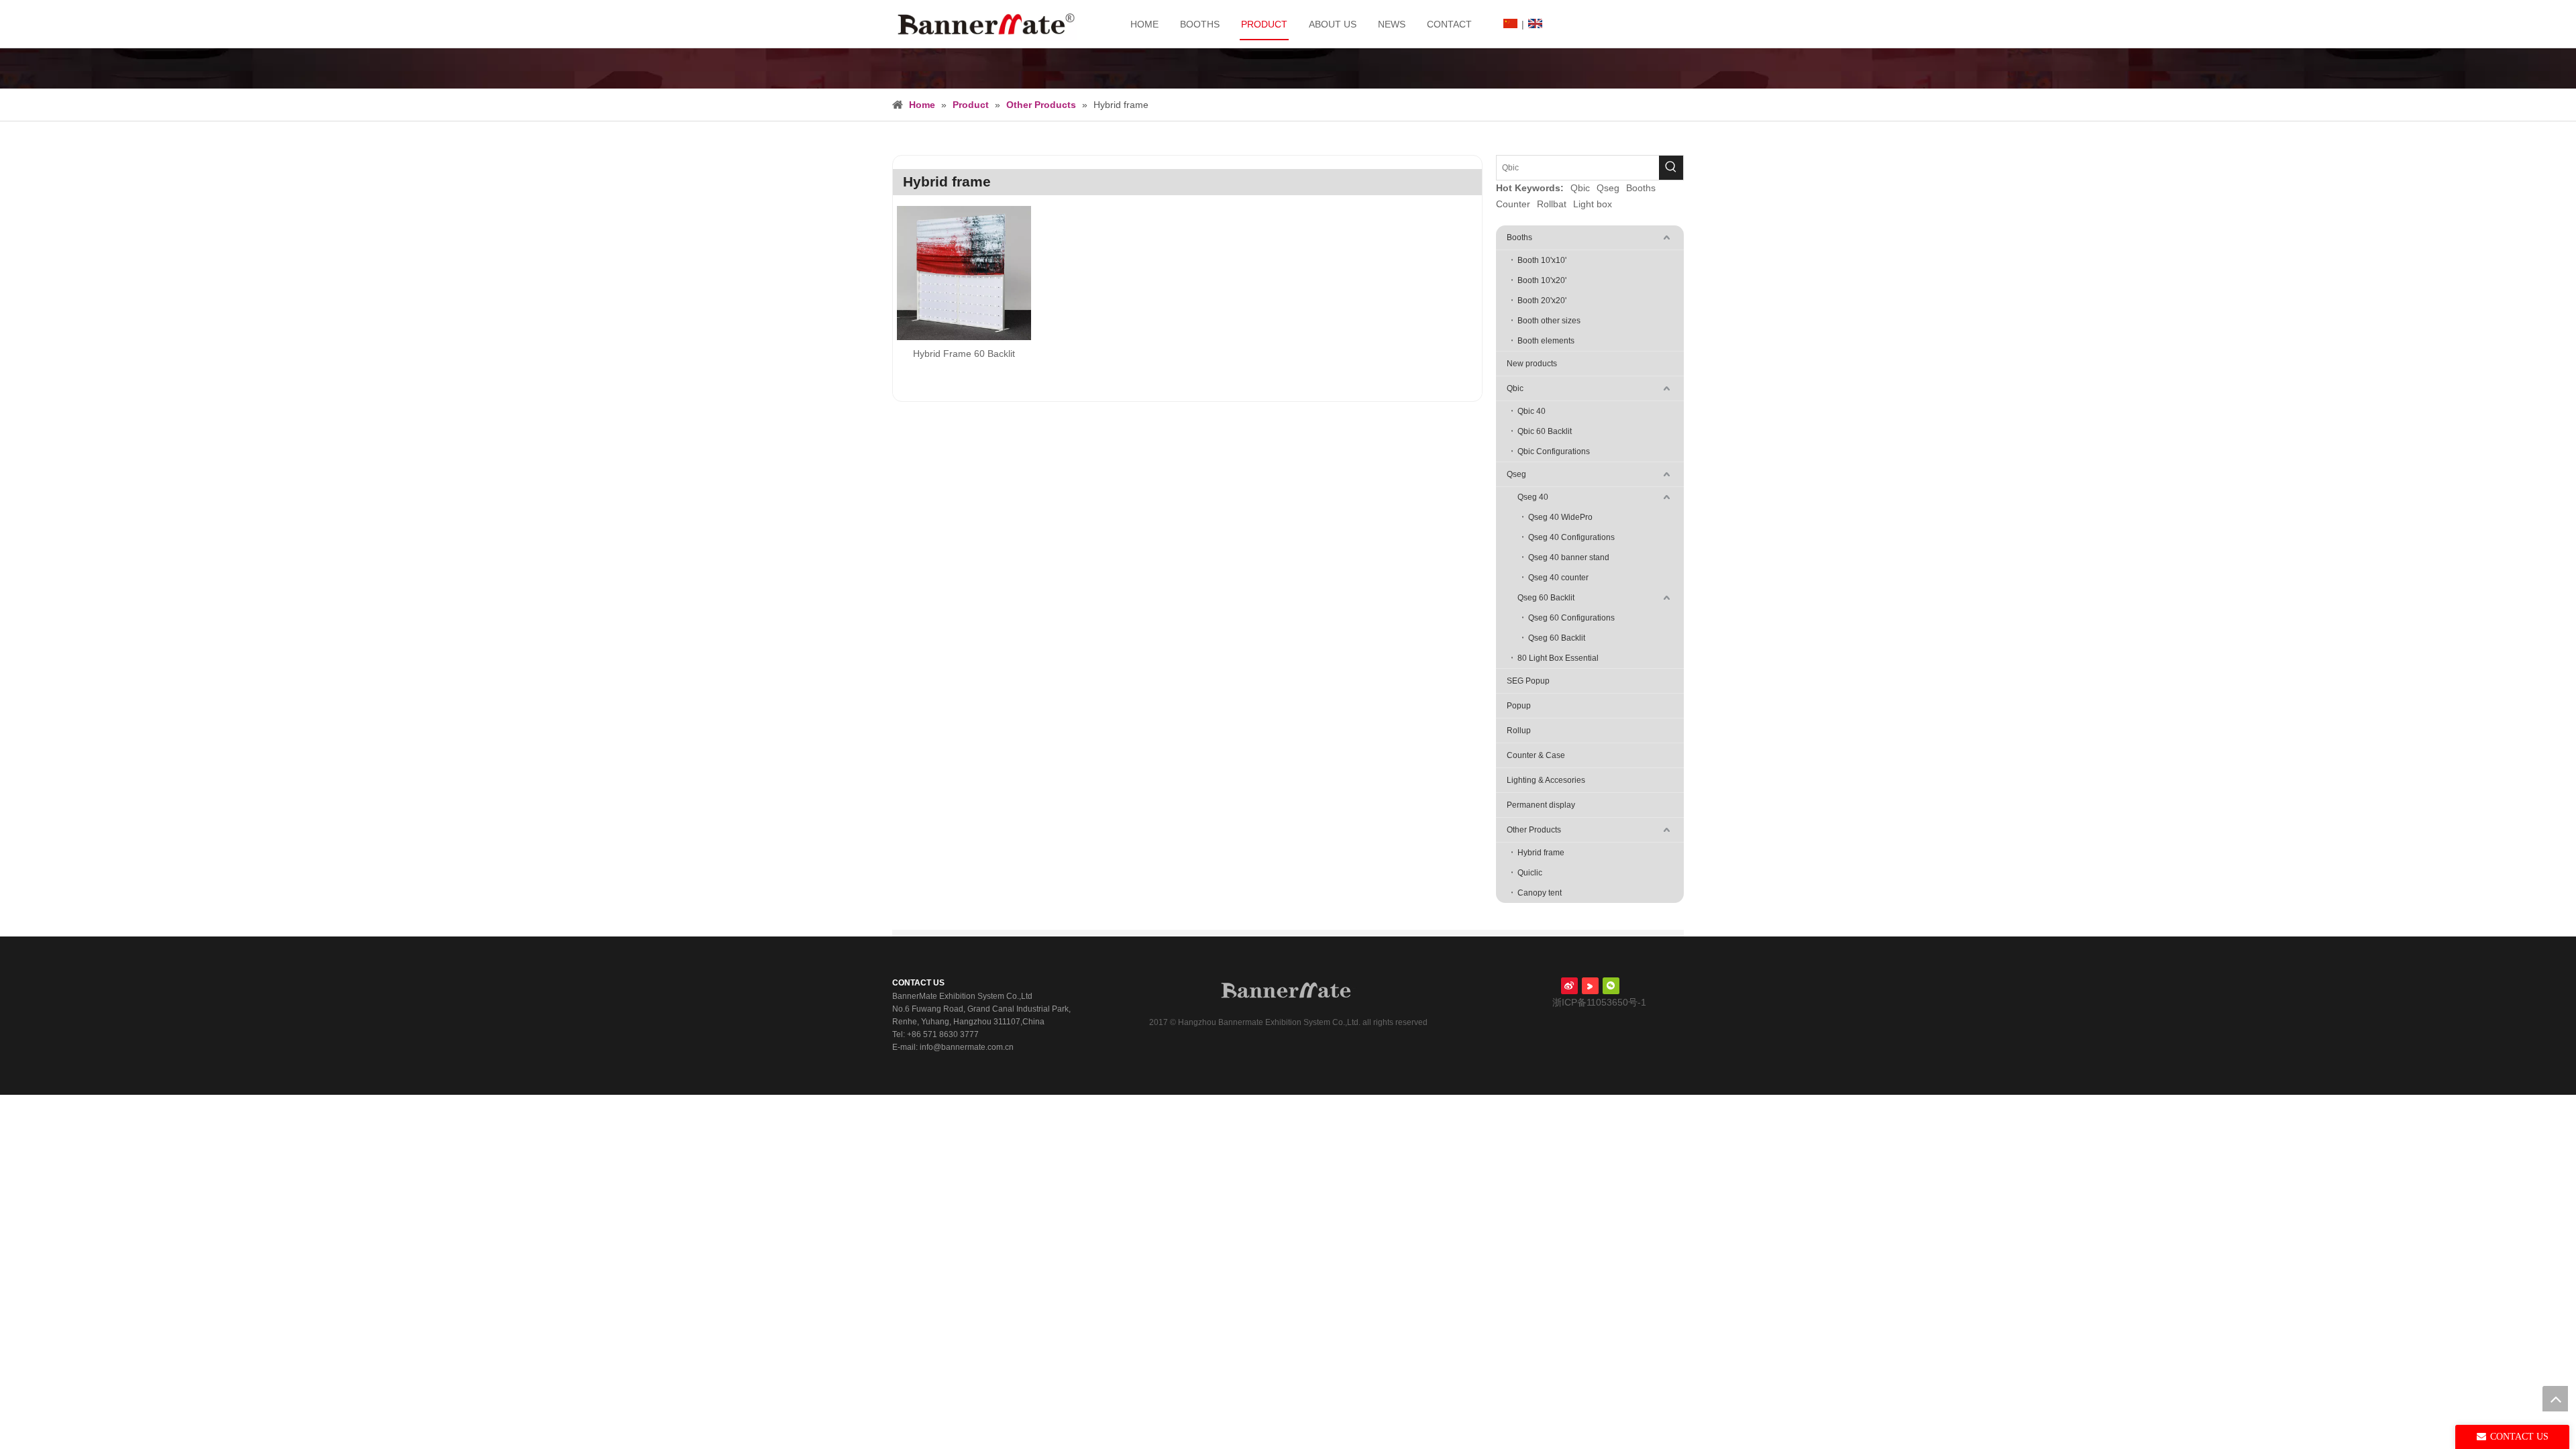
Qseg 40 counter (1558, 578)
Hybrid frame (1541, 853)
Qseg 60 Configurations (1571, 618)
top (2555, 1399)
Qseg (1608, 188)
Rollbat (1552, 204)
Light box (1593, 204)
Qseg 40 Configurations (1571, 537)
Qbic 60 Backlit (1545, 431)
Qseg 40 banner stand (1569, 557)
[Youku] (1590, 986)
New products (1532, 364)
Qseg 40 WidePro (1560, 517)
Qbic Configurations (1554, 451)
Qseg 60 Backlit (1546, 598)
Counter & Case (1536, 755)
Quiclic (1530, 873)
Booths (1641, 188)
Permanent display (1541, 805)
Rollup (1519, 731)
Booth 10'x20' (1542, 280)
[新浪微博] (1569, 986)
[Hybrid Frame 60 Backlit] (964, 272)
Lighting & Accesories (1546, 780)
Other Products (1534, 830)
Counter (1513, 204)
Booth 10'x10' (1542, 260)
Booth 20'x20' (1542, 301)
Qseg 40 (1533, 497)
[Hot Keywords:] (1671, 168)
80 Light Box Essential (1558, 658)
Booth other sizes (1549, 321)
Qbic (1580, 188)
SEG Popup (1528, 681)
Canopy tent (1540, 893)
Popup (1519, 706)
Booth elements (1546, 341)
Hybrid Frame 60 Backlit (964, 354)
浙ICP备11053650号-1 (1598, 1002)
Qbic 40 (1532, 411)
